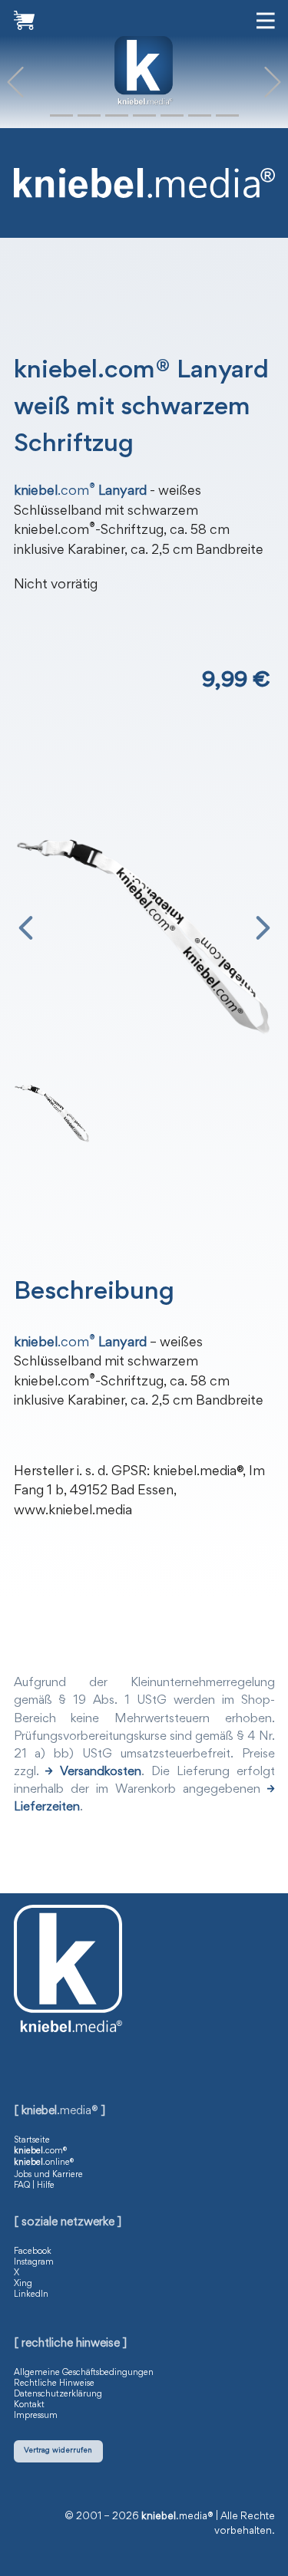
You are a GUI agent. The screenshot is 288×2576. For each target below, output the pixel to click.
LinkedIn (31, 2294)
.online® (44, 2163)
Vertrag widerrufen (58, 2451)
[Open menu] (266, 21)
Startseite (32, 2140)
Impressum (36, 2416)
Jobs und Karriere (48, 2175)
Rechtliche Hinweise (54, 2383)
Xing (23, 2284)
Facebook (33, 2252)
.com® (40, 2151)
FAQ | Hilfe (34, 2186)
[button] (15, 82)
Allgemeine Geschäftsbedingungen (84, 2373)
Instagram (34, 2262)
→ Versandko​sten (93, 1772)
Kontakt (29, 2405)
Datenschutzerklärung (58, 2394)
